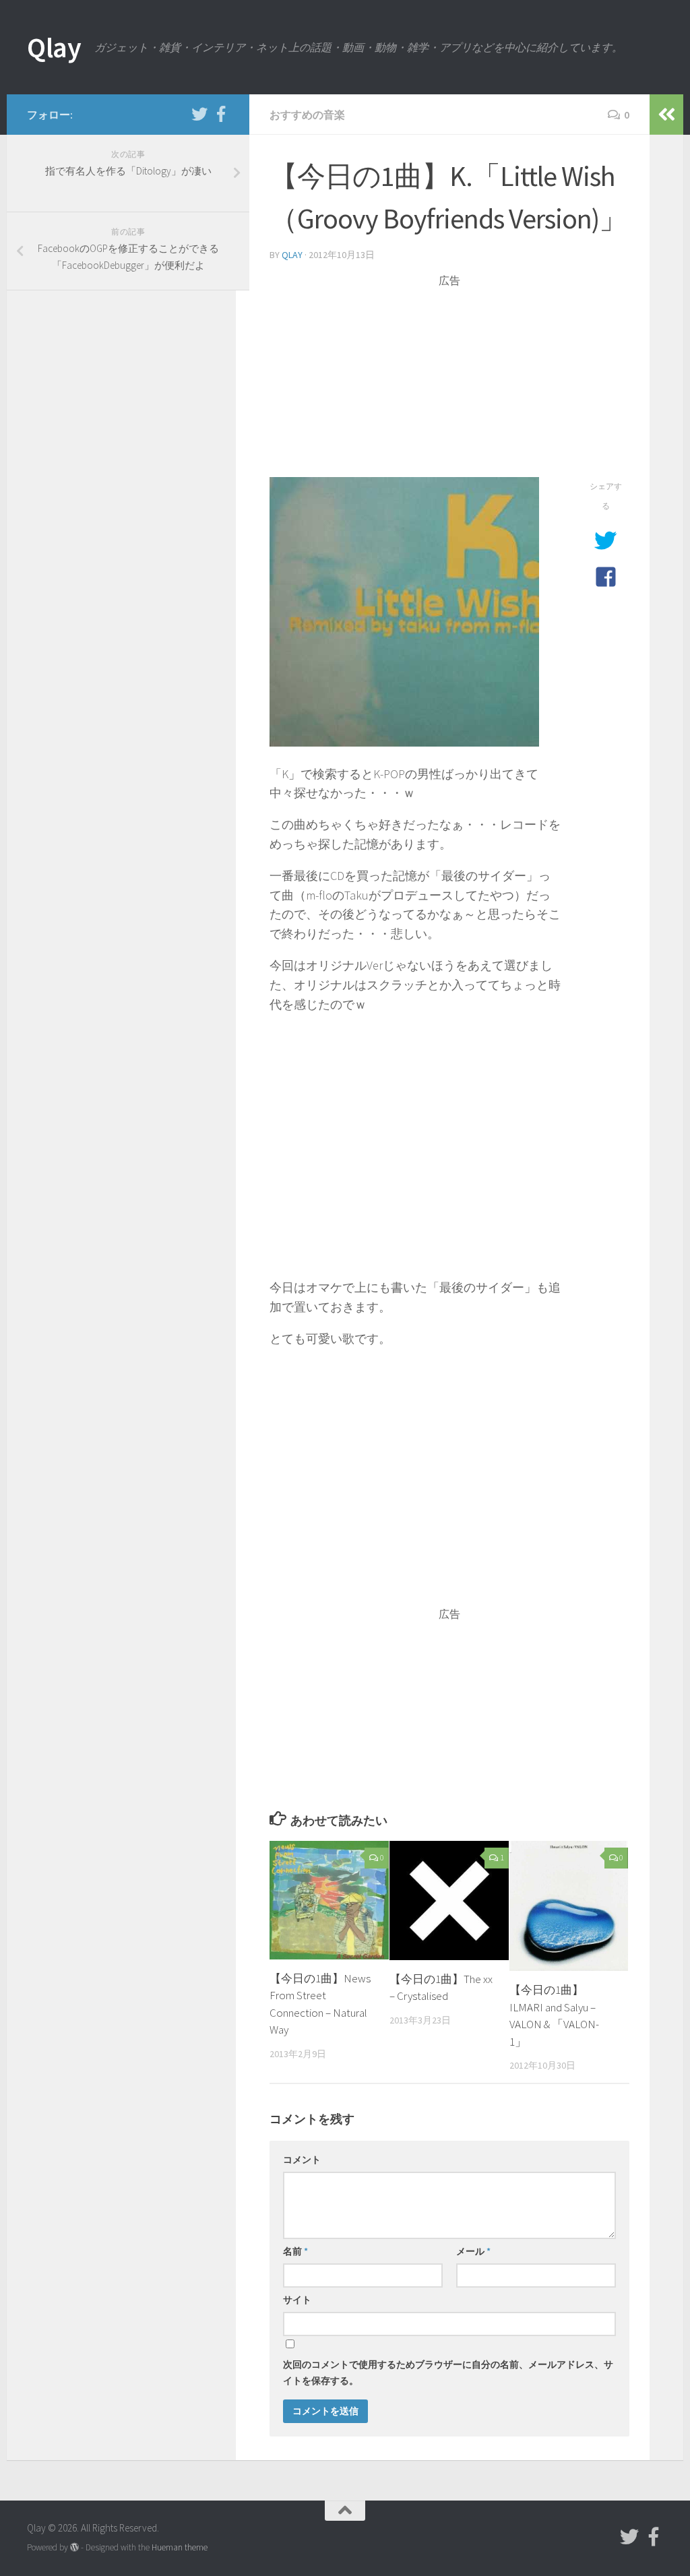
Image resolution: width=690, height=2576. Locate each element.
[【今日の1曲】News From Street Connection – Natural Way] (329, 1900)
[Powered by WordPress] (74, 2547)
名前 (295, 2251)
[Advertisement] (449, 383)
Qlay (54, 47)
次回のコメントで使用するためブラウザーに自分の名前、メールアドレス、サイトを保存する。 (448, 2373)
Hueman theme (180, 2547)
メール (473, 2251)
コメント (302, 2160)
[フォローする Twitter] (199, 114)
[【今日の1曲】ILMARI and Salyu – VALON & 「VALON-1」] (569, 1906)
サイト (297, 2300)
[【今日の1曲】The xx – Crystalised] (449, 1900)
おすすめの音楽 (307, 115)
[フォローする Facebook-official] (221, 114)
